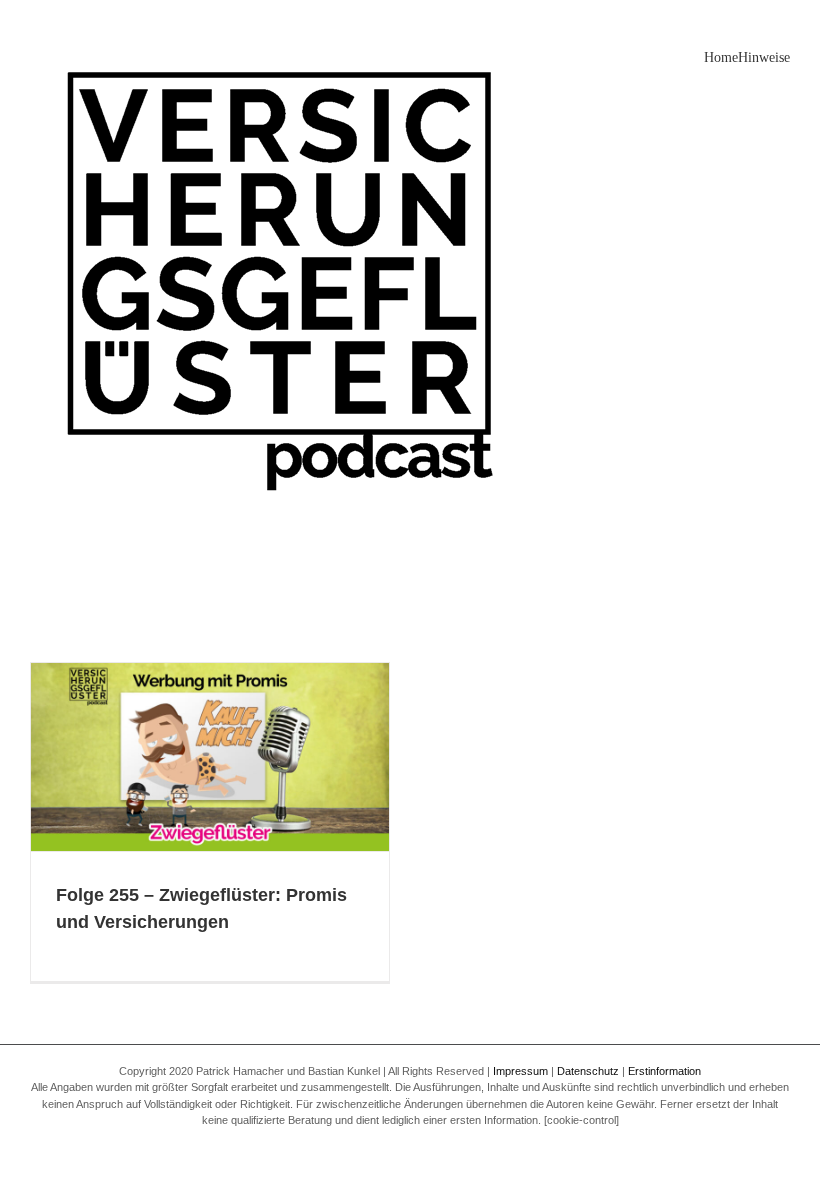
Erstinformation (664, 1071)
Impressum (520, 1071)
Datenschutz (588, 1071)
